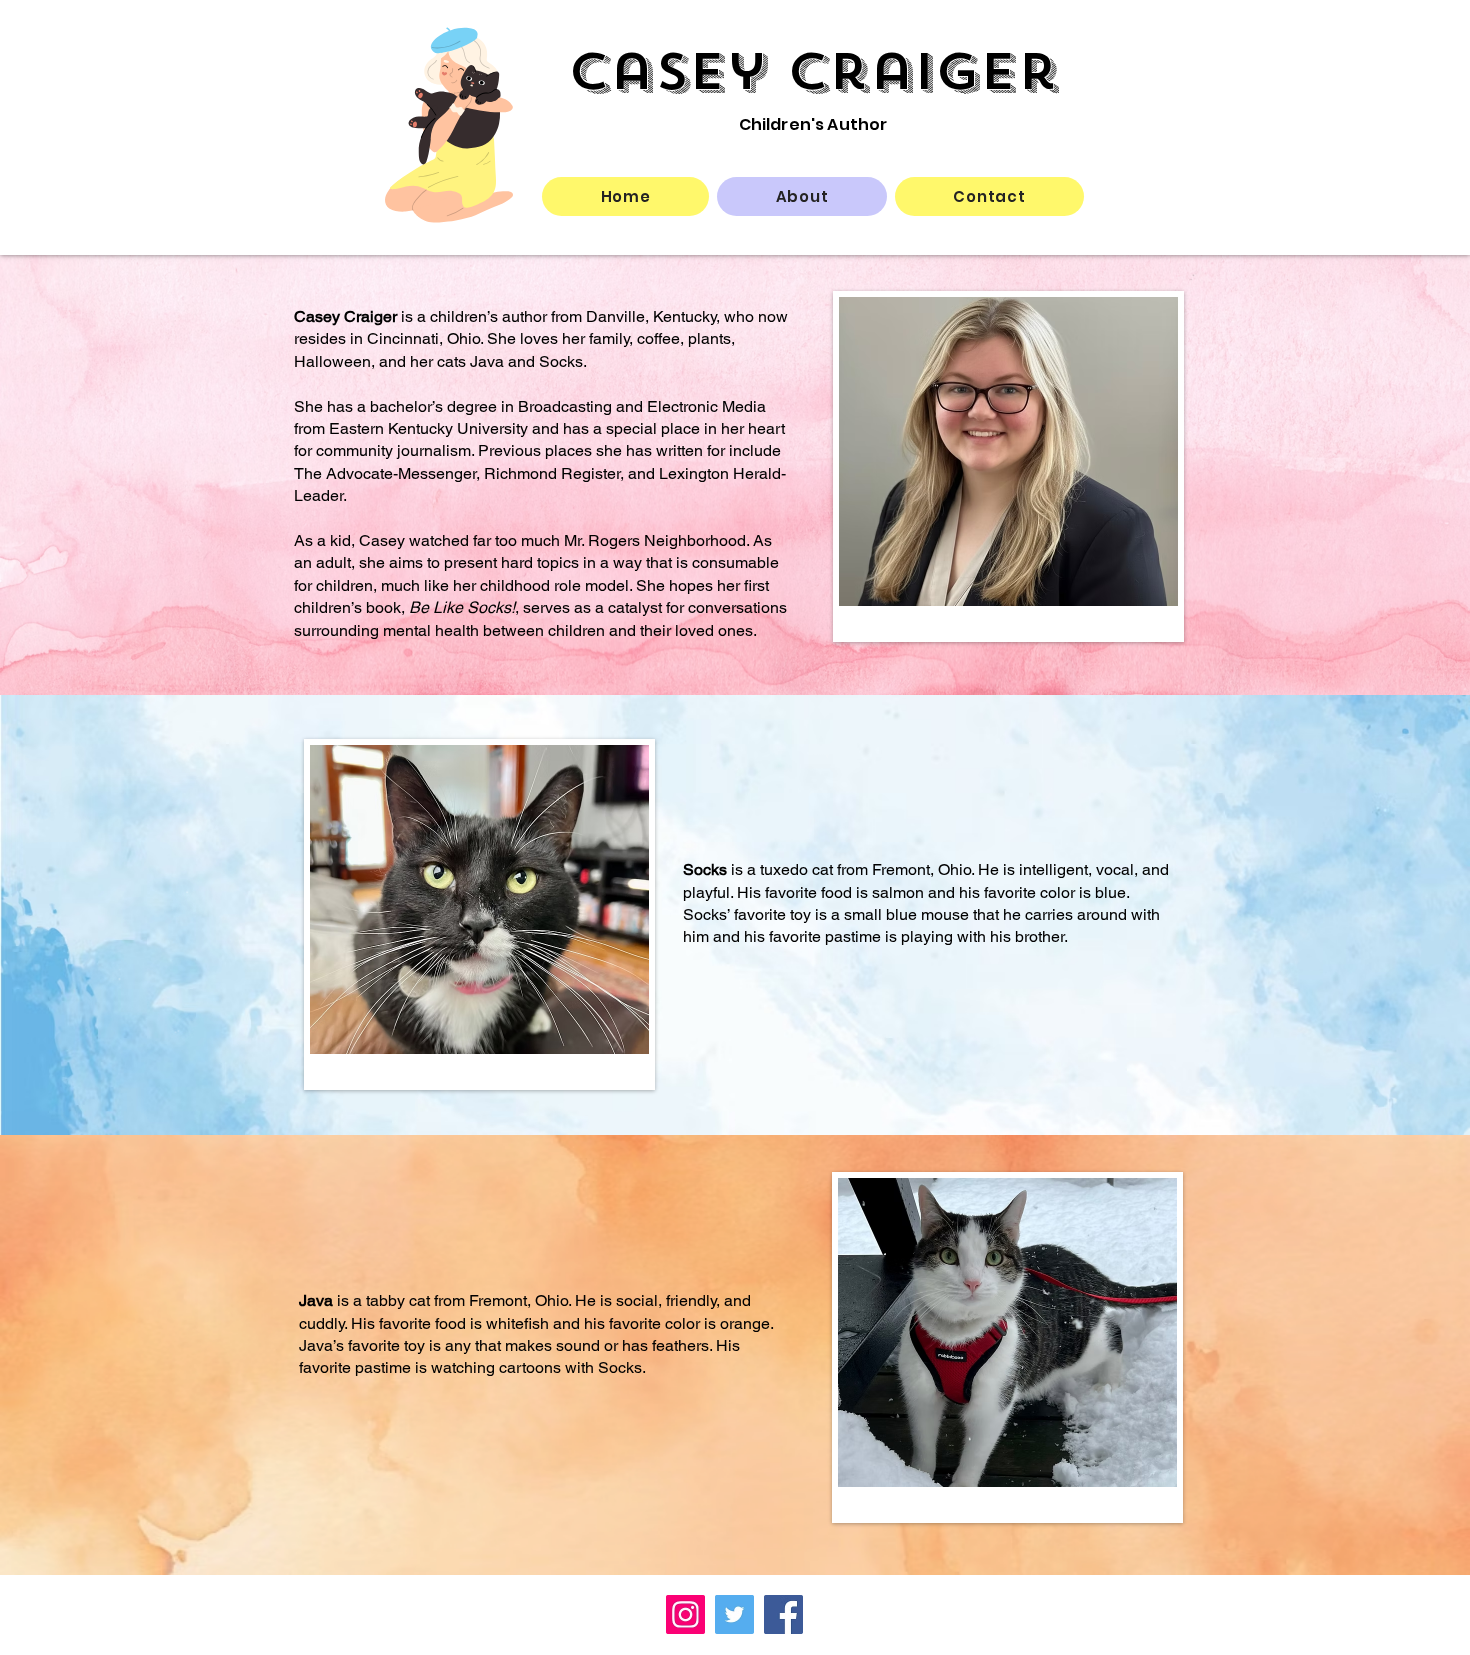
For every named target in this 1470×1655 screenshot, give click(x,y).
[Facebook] (783, 1614)
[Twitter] (734, 1614)
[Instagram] (685, 1614)
